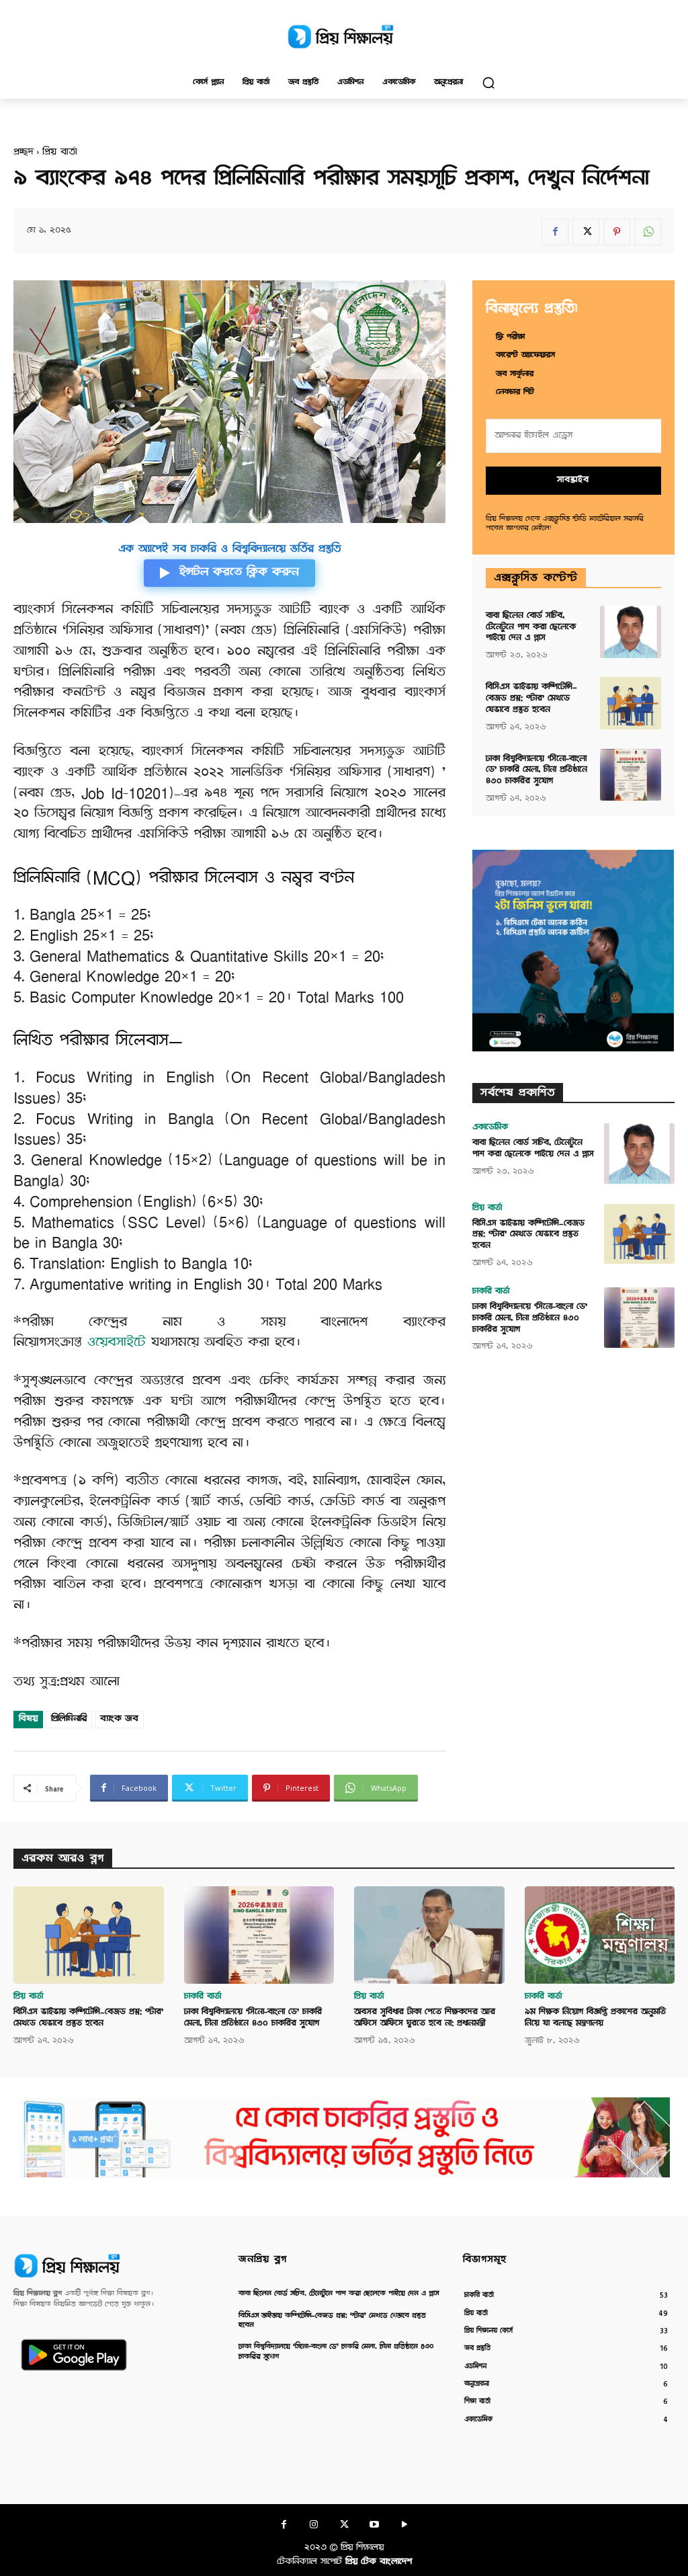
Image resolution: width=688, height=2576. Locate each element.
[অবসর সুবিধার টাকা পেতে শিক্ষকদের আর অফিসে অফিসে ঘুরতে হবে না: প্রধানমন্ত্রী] (429, 1935)
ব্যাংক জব (119, 1719)
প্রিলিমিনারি (69, 1719)
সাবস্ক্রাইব (573, 481)
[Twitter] (586, 232)
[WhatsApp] (648, 232)
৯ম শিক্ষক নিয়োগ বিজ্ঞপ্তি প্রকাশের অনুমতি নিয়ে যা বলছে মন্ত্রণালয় (595, 2018)
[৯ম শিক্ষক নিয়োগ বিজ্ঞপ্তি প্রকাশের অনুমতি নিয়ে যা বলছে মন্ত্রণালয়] (600, 1935)
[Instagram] (314, 2526)
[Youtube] (375, 2526)
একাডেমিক (490, 1128)
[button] (488, 83)
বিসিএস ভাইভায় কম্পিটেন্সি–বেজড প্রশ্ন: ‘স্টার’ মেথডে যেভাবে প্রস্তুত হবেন (531, 699)
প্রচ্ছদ (24, 153)
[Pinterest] (617, 232)
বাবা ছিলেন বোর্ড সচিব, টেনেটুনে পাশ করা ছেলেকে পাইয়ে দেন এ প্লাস (531, 628)
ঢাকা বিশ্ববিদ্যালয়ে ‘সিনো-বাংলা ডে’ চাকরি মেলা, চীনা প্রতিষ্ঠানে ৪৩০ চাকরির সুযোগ (536, 771)
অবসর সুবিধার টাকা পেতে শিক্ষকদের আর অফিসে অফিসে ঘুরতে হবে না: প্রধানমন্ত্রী (425, 2018)
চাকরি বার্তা (491, 1292)
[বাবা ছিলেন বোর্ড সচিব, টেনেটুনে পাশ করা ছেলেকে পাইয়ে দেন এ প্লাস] (631, 632)
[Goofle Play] (405, 2526)
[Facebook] (555, 232)
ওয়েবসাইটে (117, 1343)
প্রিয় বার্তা (60, 153)
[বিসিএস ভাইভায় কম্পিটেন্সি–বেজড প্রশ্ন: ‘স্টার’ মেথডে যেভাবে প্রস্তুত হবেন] (631, 703)
